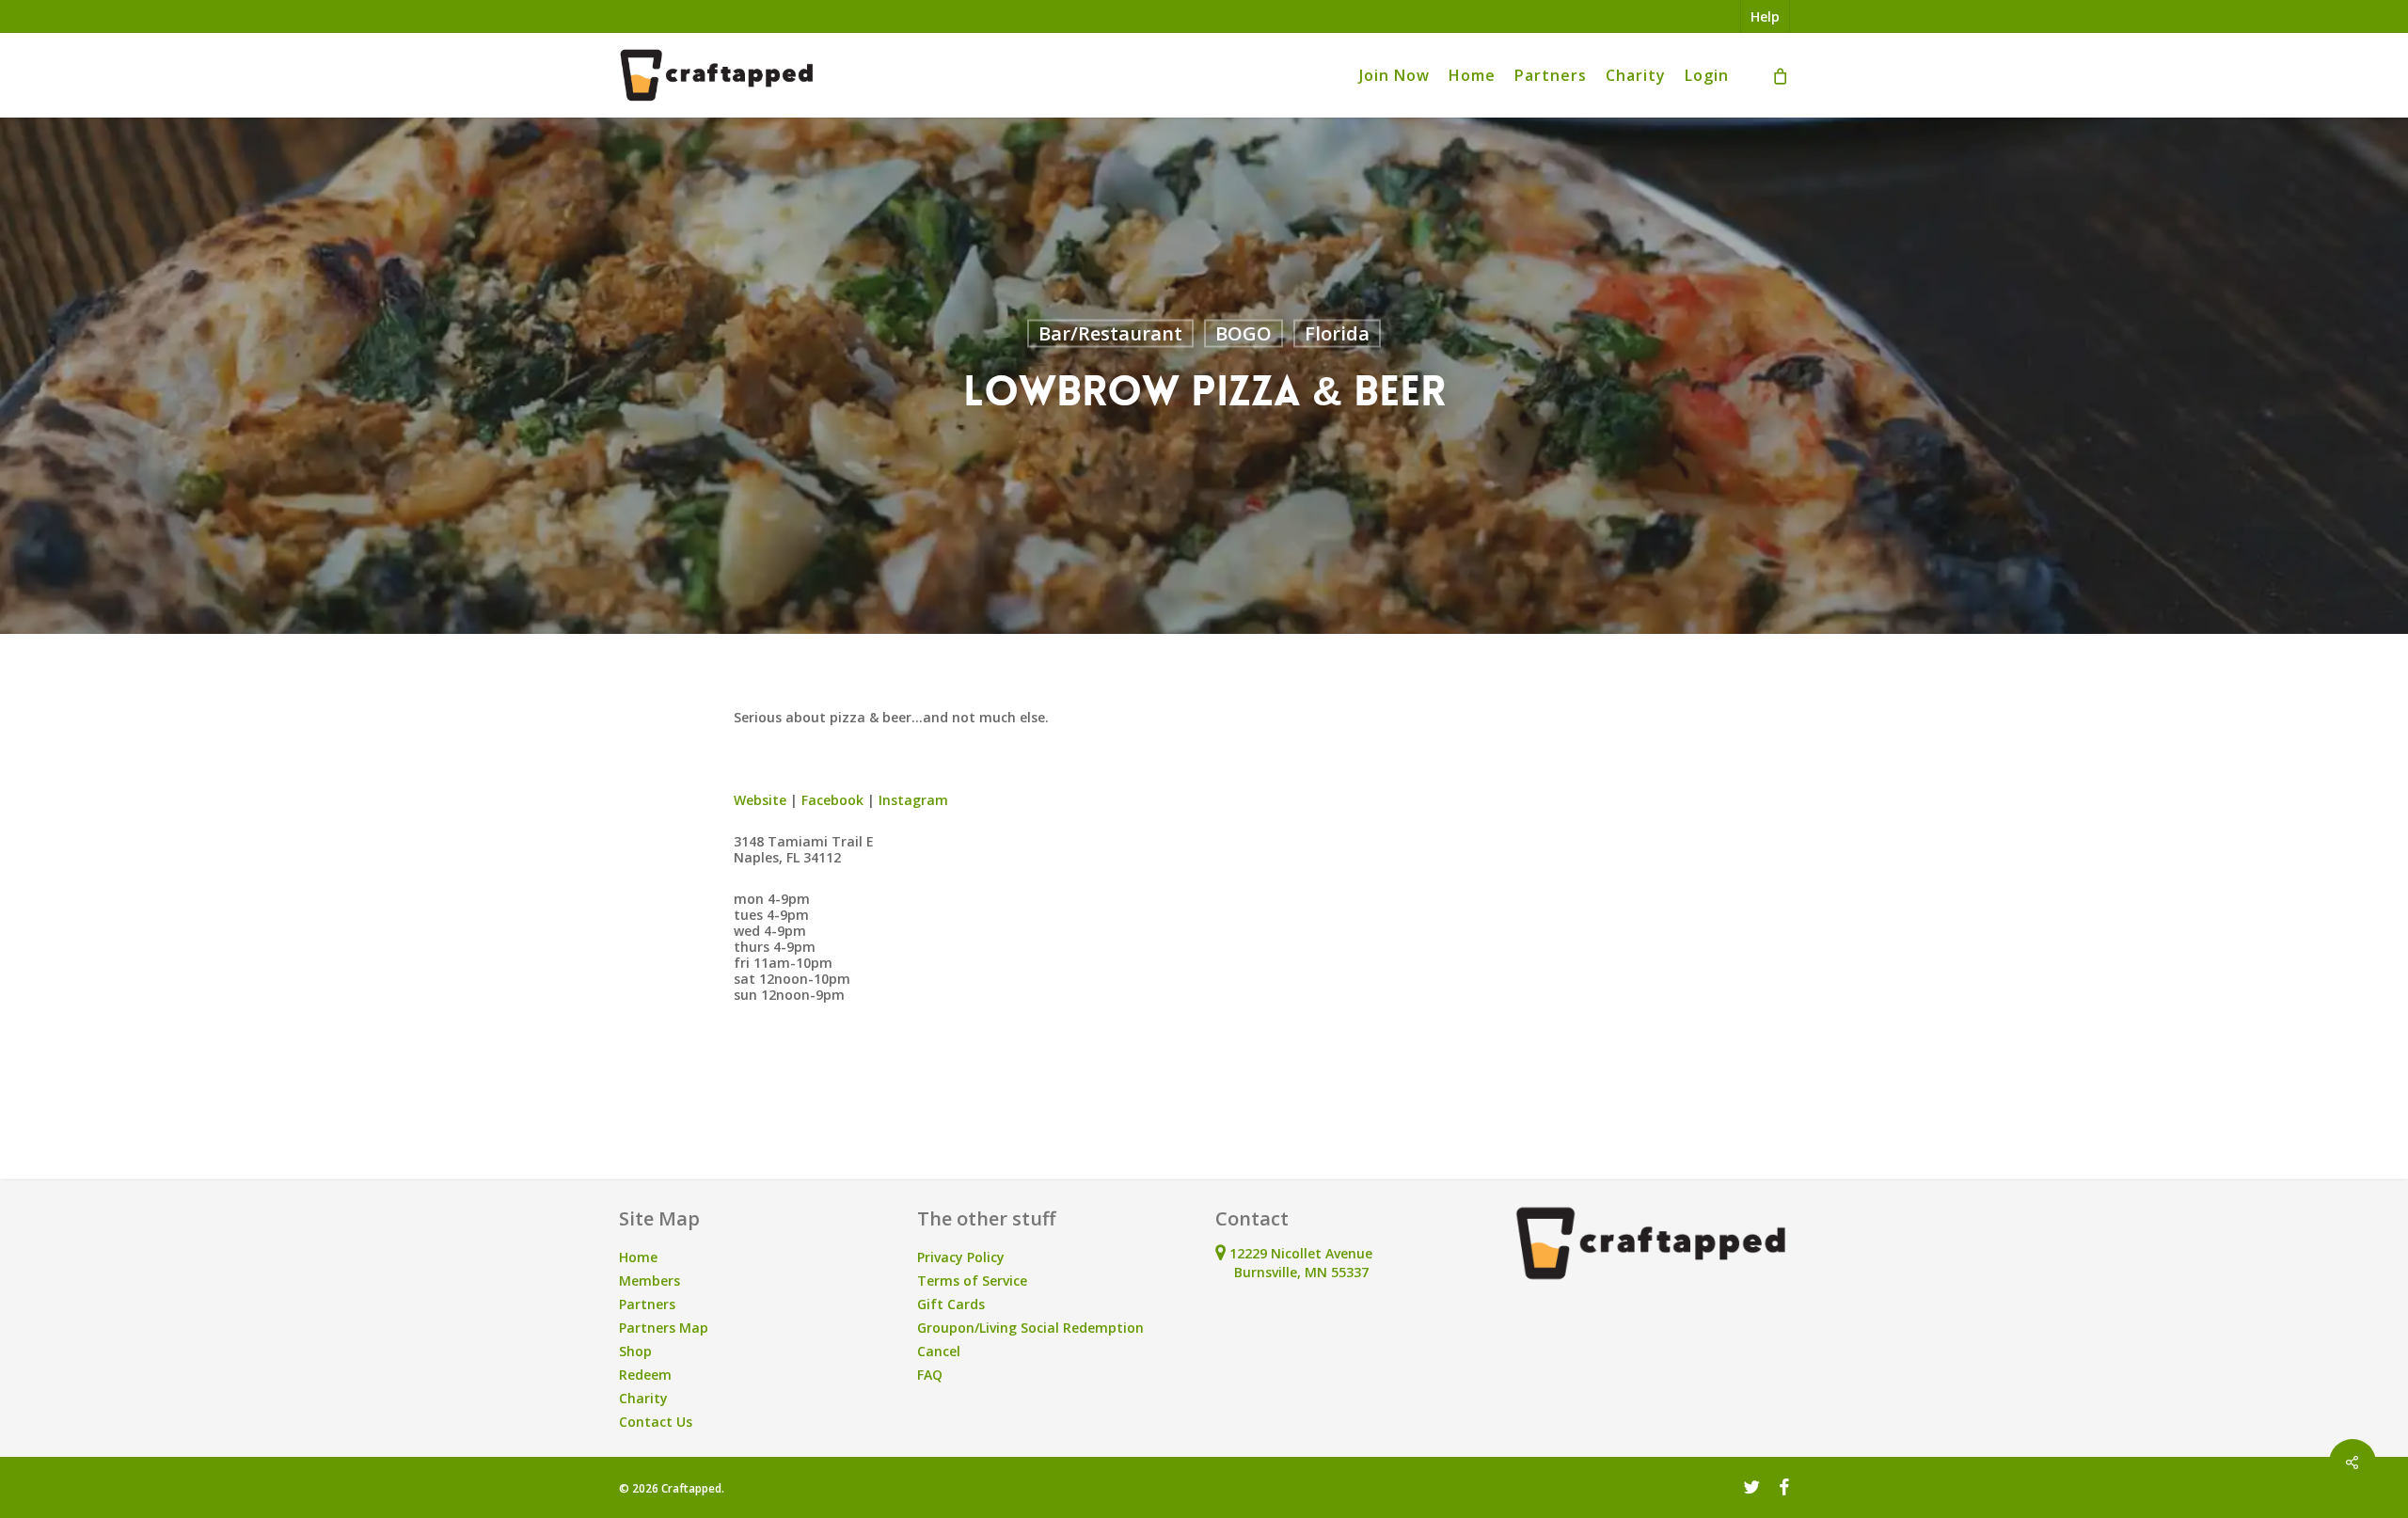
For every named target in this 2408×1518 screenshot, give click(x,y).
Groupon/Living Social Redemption (1030, 1328)
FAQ (930, 1375)
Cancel (939, 1351)
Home (638, 1257)
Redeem (645, 1375)
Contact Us (656, 1422)
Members (650, 1281)
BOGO (1244, 333)
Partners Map (664, 1328)
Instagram (913, 800)
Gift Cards (951, 1304)
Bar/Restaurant (1110, 333)
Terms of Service (972, 1281)
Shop (635, 1351)
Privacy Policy (961, 1257)
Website (760, 800)
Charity (643, 1398)
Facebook (832, 800)
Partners (647, 1304)
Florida (1337, 333)
